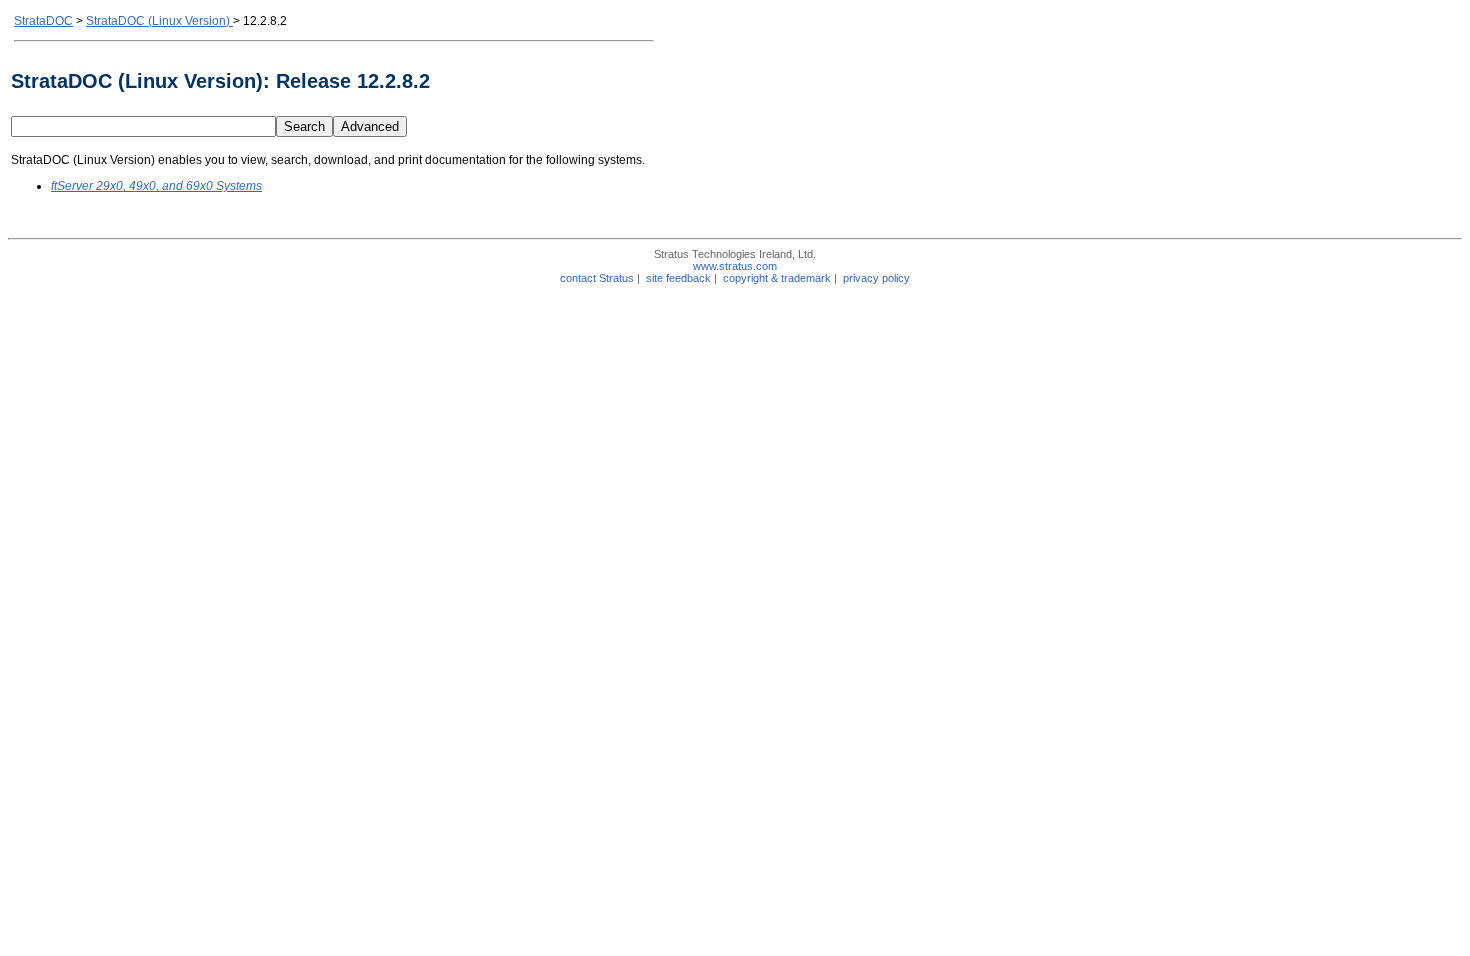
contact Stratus (597, 278)
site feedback (678, 278)
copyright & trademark (777, 278)
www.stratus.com (735, 266)
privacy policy (876, 278)
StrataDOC (43, 21)
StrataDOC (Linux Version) (159, 21)
